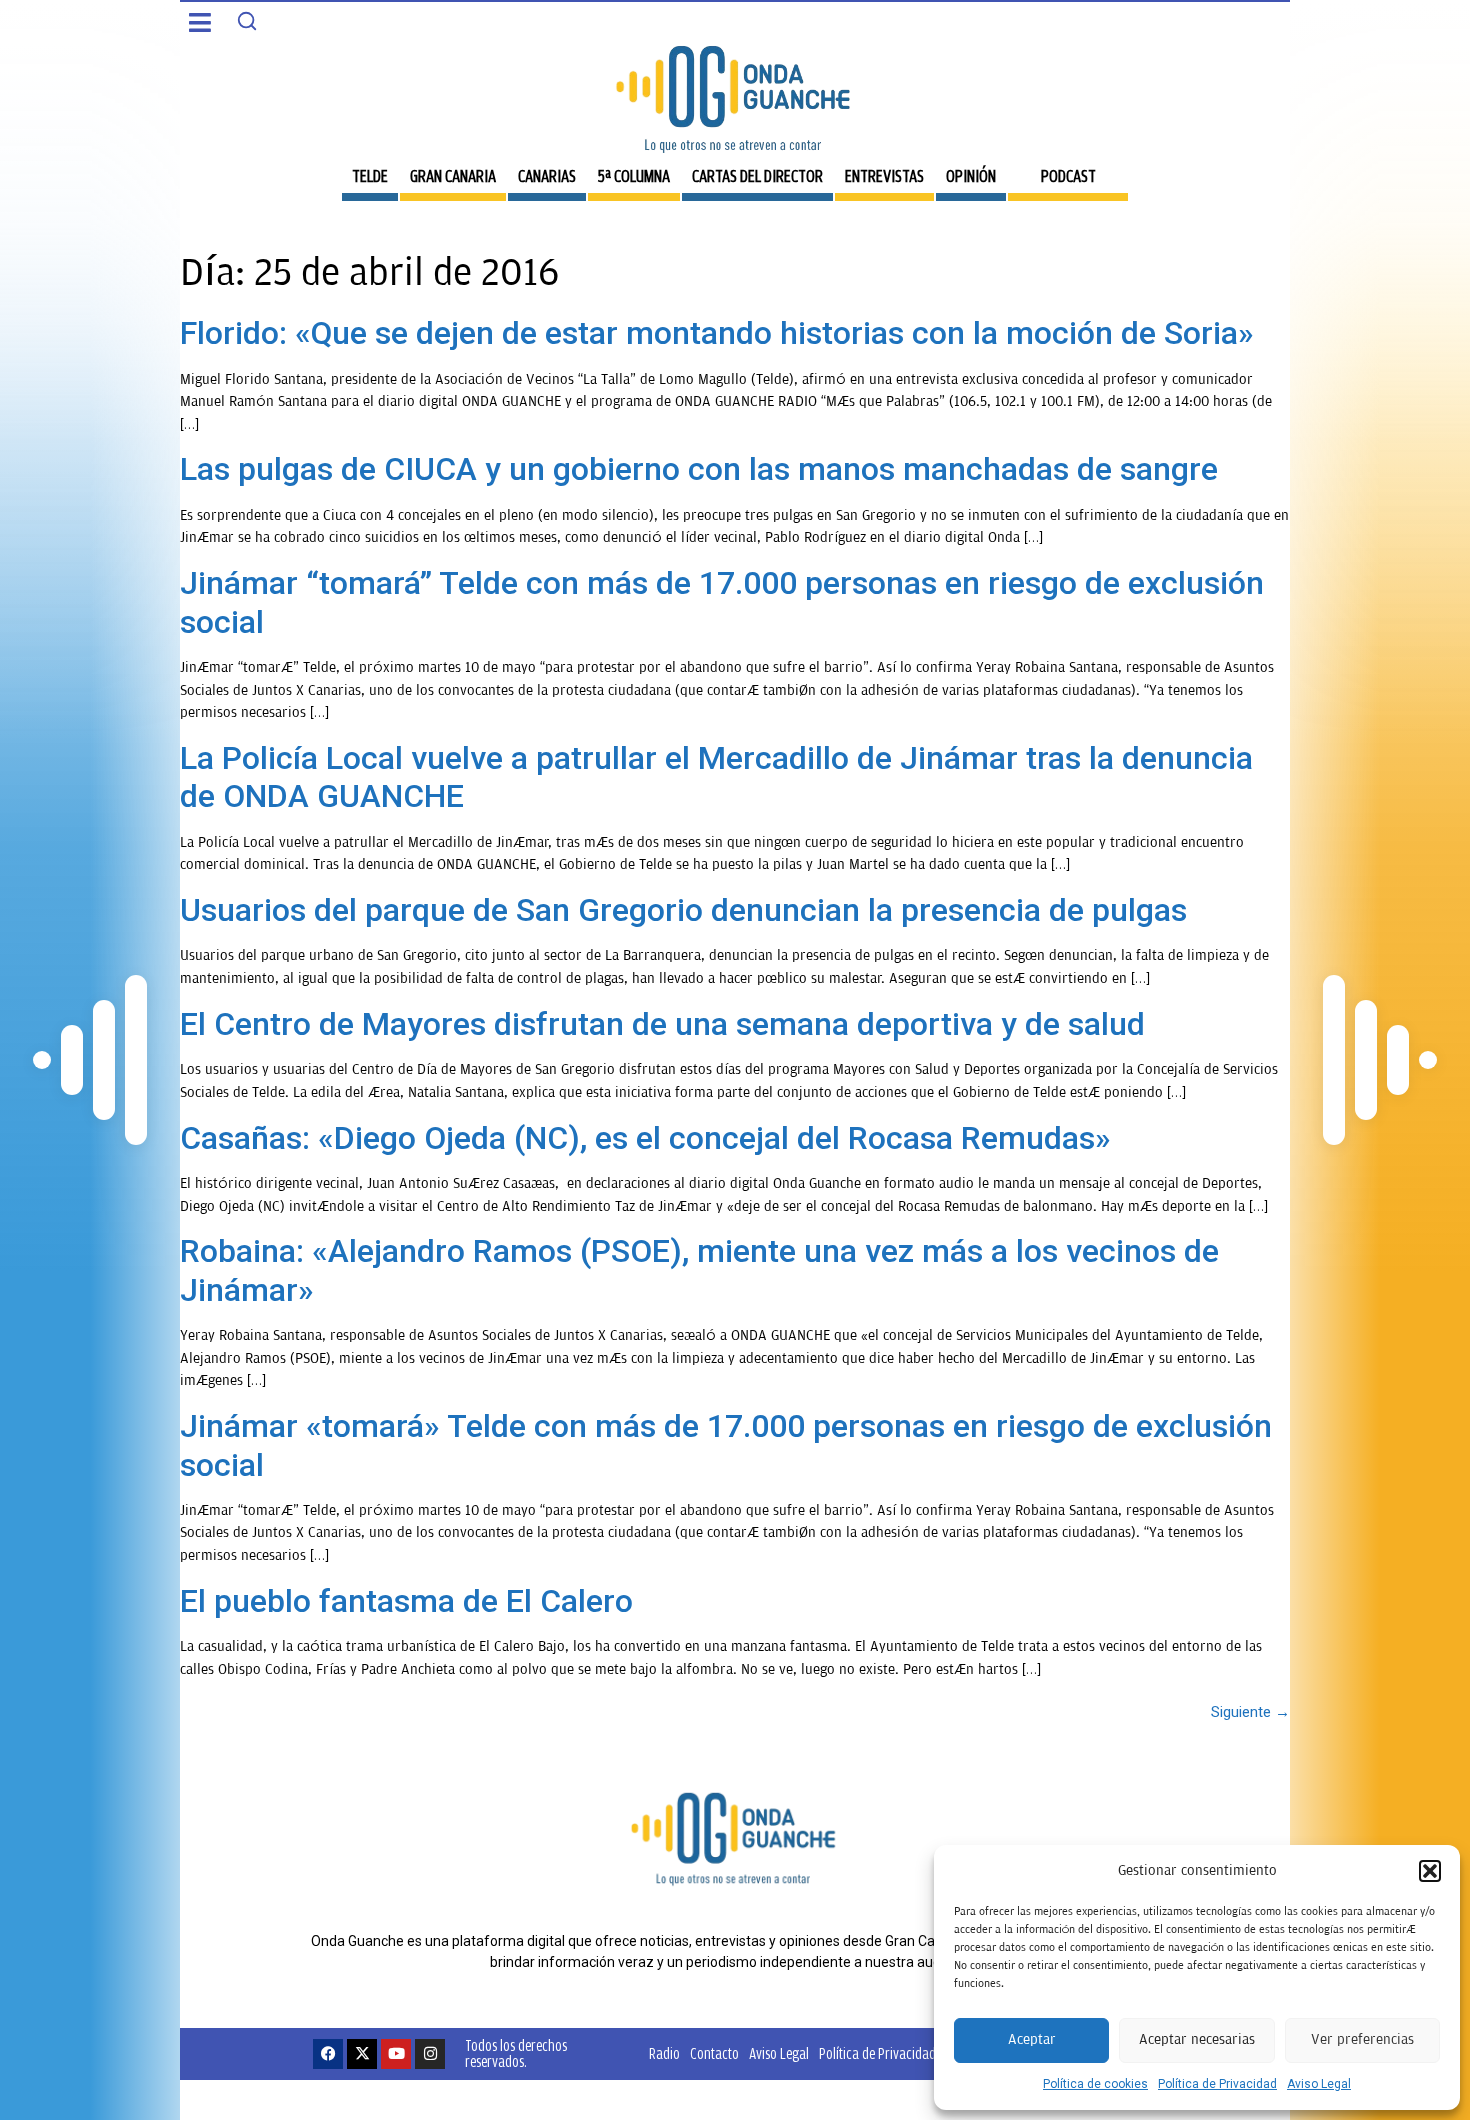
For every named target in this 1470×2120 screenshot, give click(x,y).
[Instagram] (430, 2054)
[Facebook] (328, 2054)
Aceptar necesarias (1197, 2039)
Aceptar (1032, 2039)
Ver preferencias (1362, 2039)
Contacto (714, 2053)
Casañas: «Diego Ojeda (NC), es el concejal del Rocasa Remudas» (645, 1138)
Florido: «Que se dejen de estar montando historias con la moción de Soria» (717, 333)
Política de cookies (1095, 2084)
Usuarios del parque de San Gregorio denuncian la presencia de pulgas (683, 910)
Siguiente (1250, 1712)
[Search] (247, 21)
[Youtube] (396, 2054)
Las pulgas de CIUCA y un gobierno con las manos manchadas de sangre (699, 469)
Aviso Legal (1319, 2084)
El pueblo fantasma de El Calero (406, 1601)
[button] (1430, 1871)
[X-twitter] (362, 2054)
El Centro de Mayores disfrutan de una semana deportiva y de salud (662, 1024)
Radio (664, 2053)
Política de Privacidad (1217, 2084)
